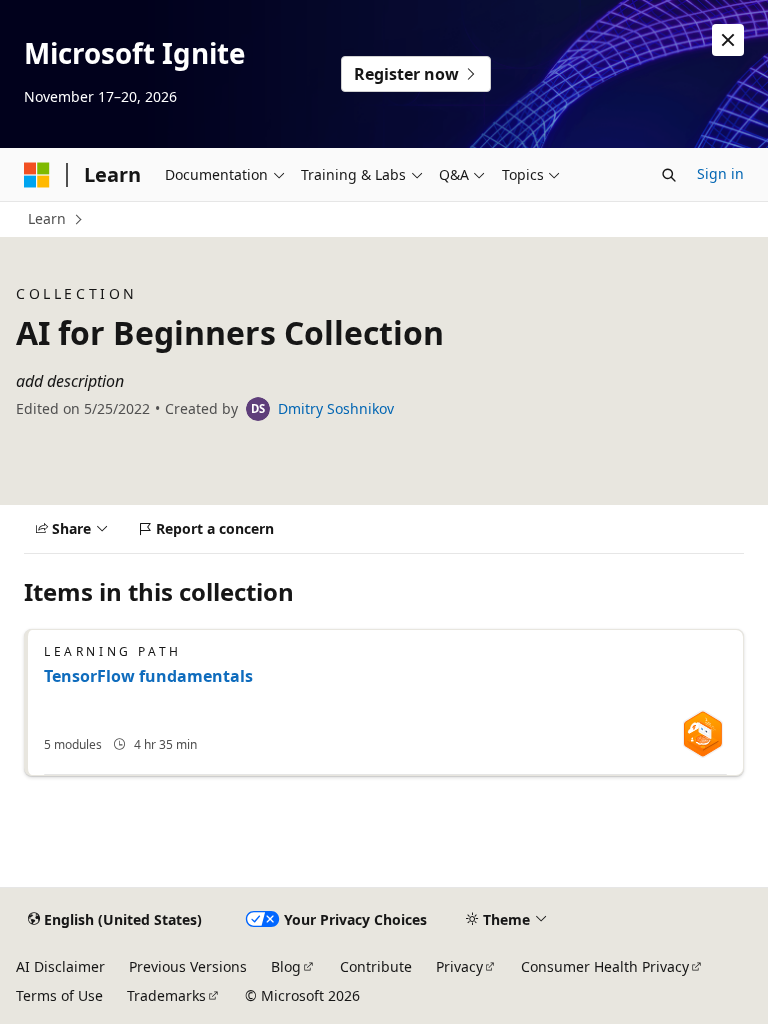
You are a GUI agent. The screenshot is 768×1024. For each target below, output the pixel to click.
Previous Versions (188, 966)
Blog (286, 966)
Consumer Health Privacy (605, 966)
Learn (47, 218)
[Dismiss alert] (728, 40)
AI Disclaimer (60, 966)
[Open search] (669, 175)
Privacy (459, 966)
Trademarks (166, 995)
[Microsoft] (37, 175)
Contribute (376, 966)
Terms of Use (59, 995)
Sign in (720, 173)
